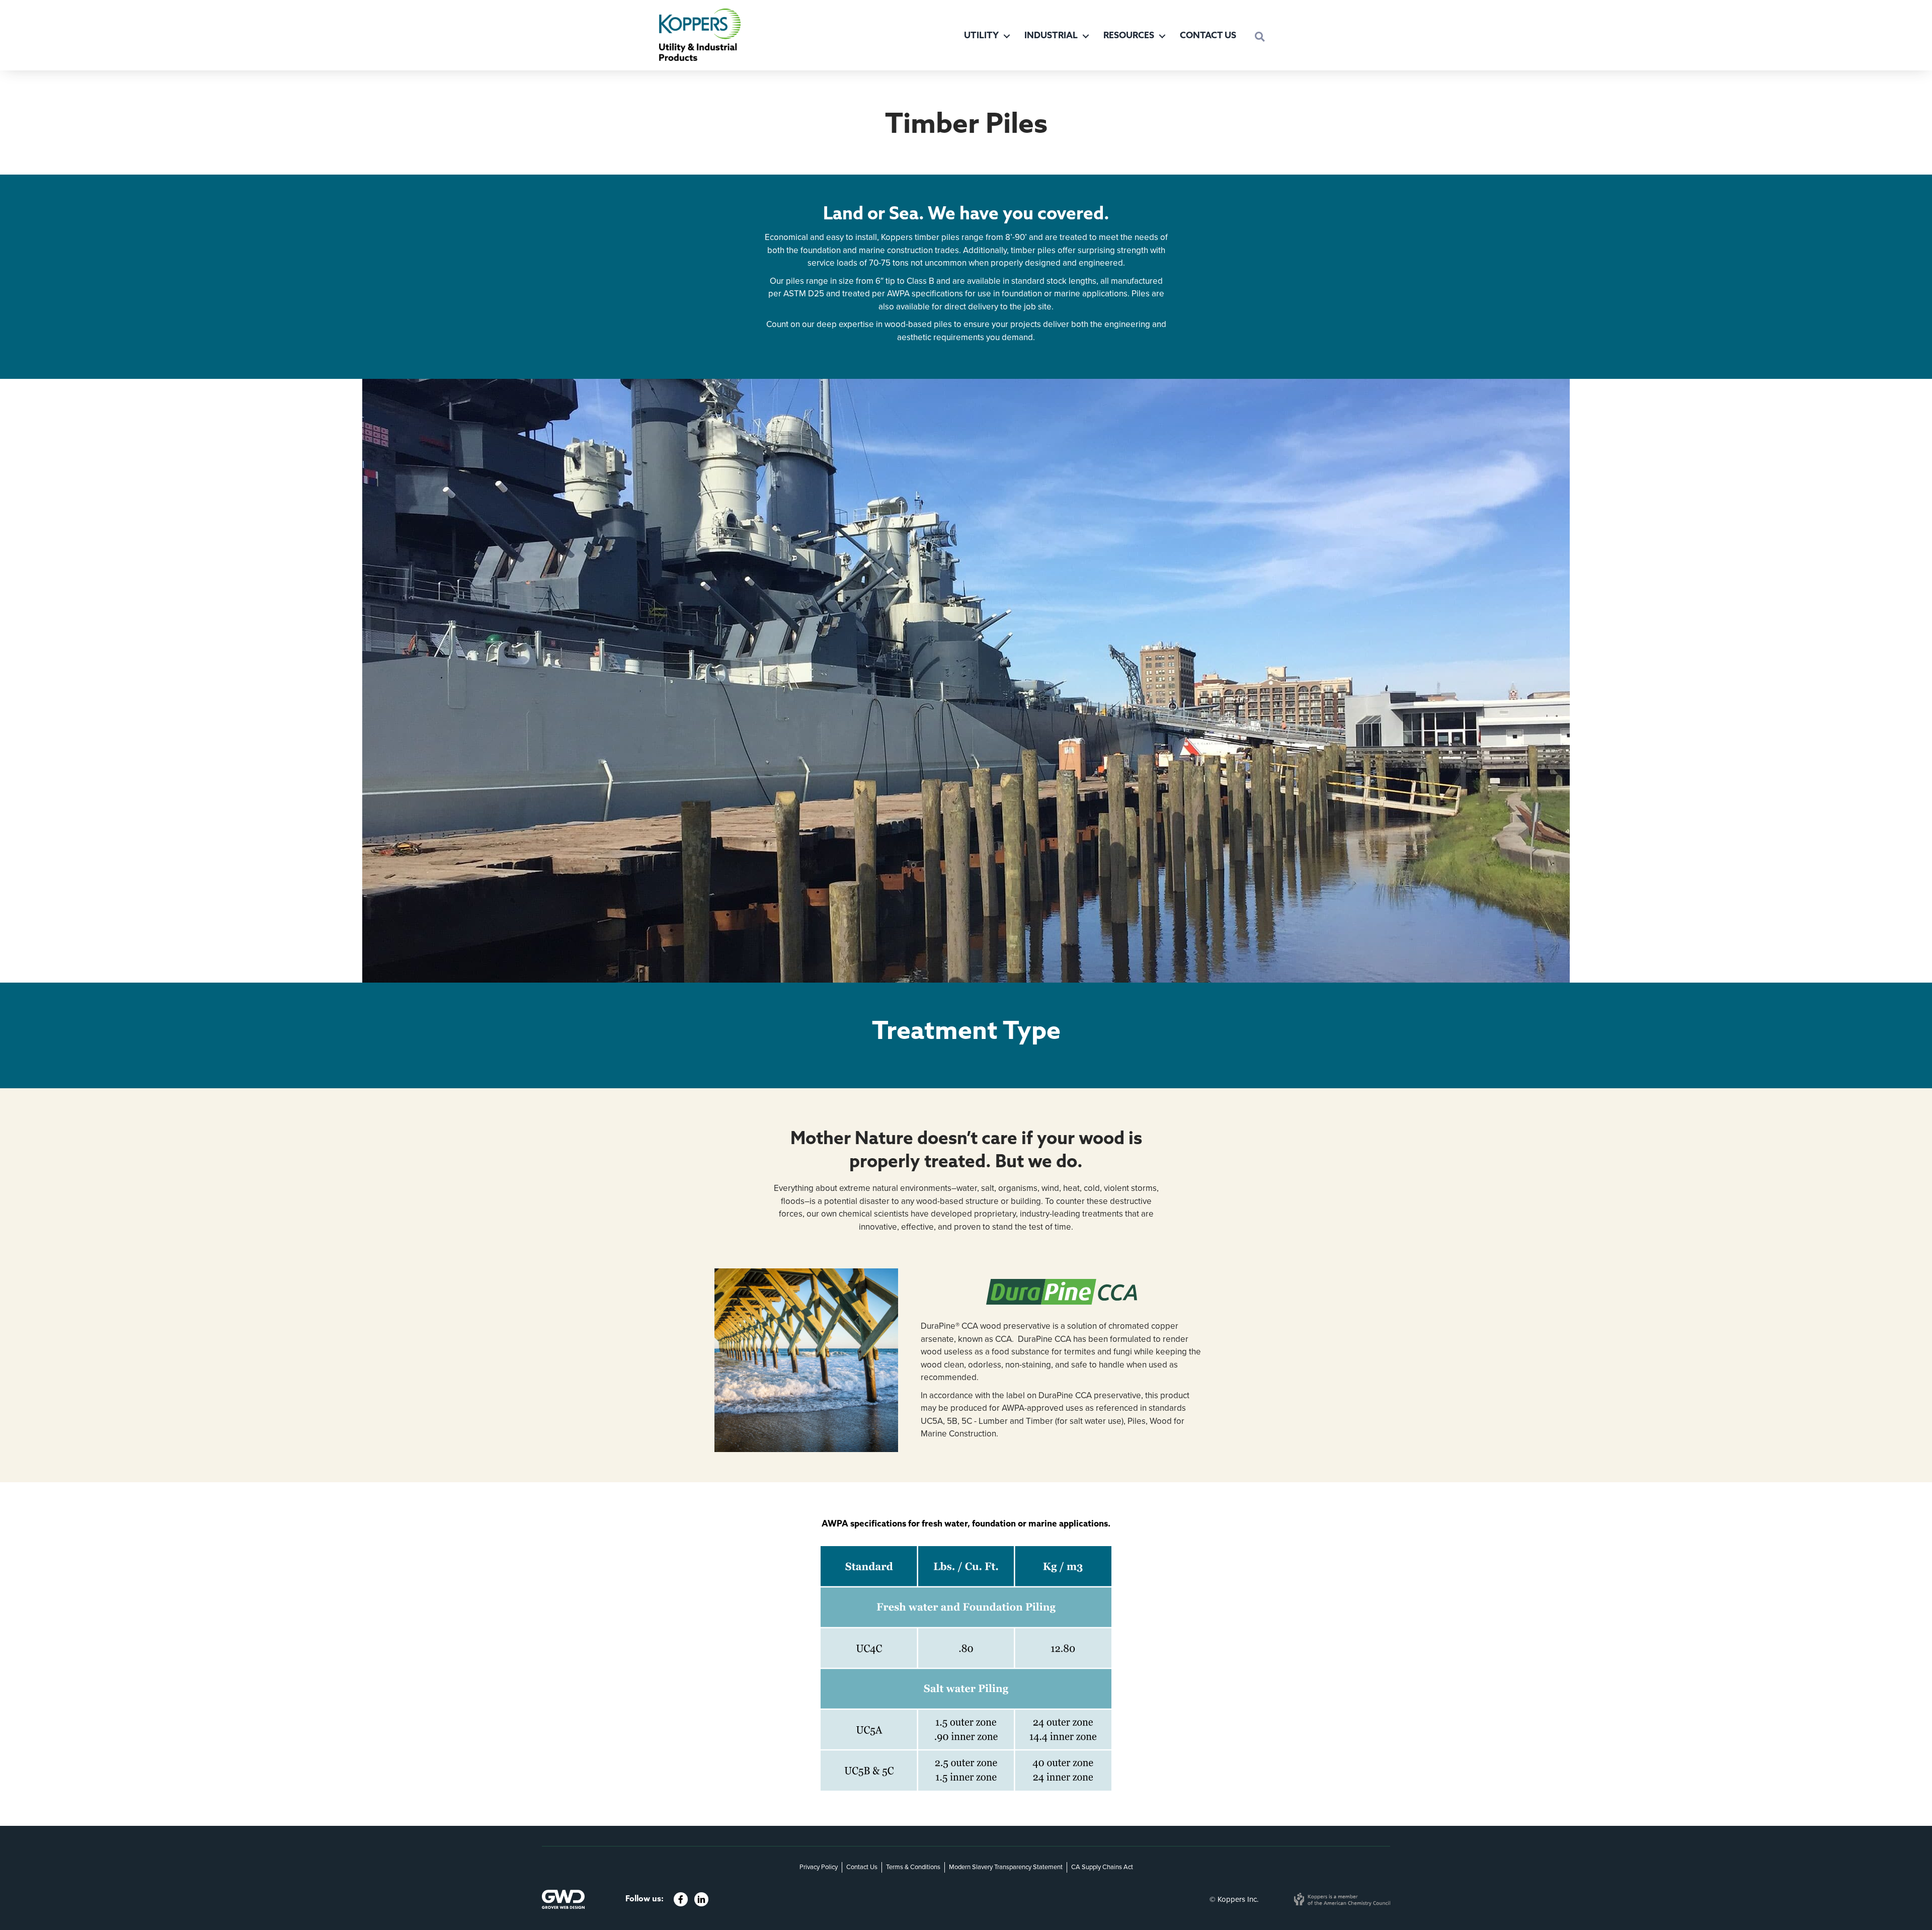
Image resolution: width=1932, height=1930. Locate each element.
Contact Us (1208, 36)
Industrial (1051, 36)
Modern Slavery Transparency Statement (1006, 1867)
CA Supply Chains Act (1102, 1867)
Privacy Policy (819, 1867)
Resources (1129, 36)
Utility (981, 36)
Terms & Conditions (913, 1867)
